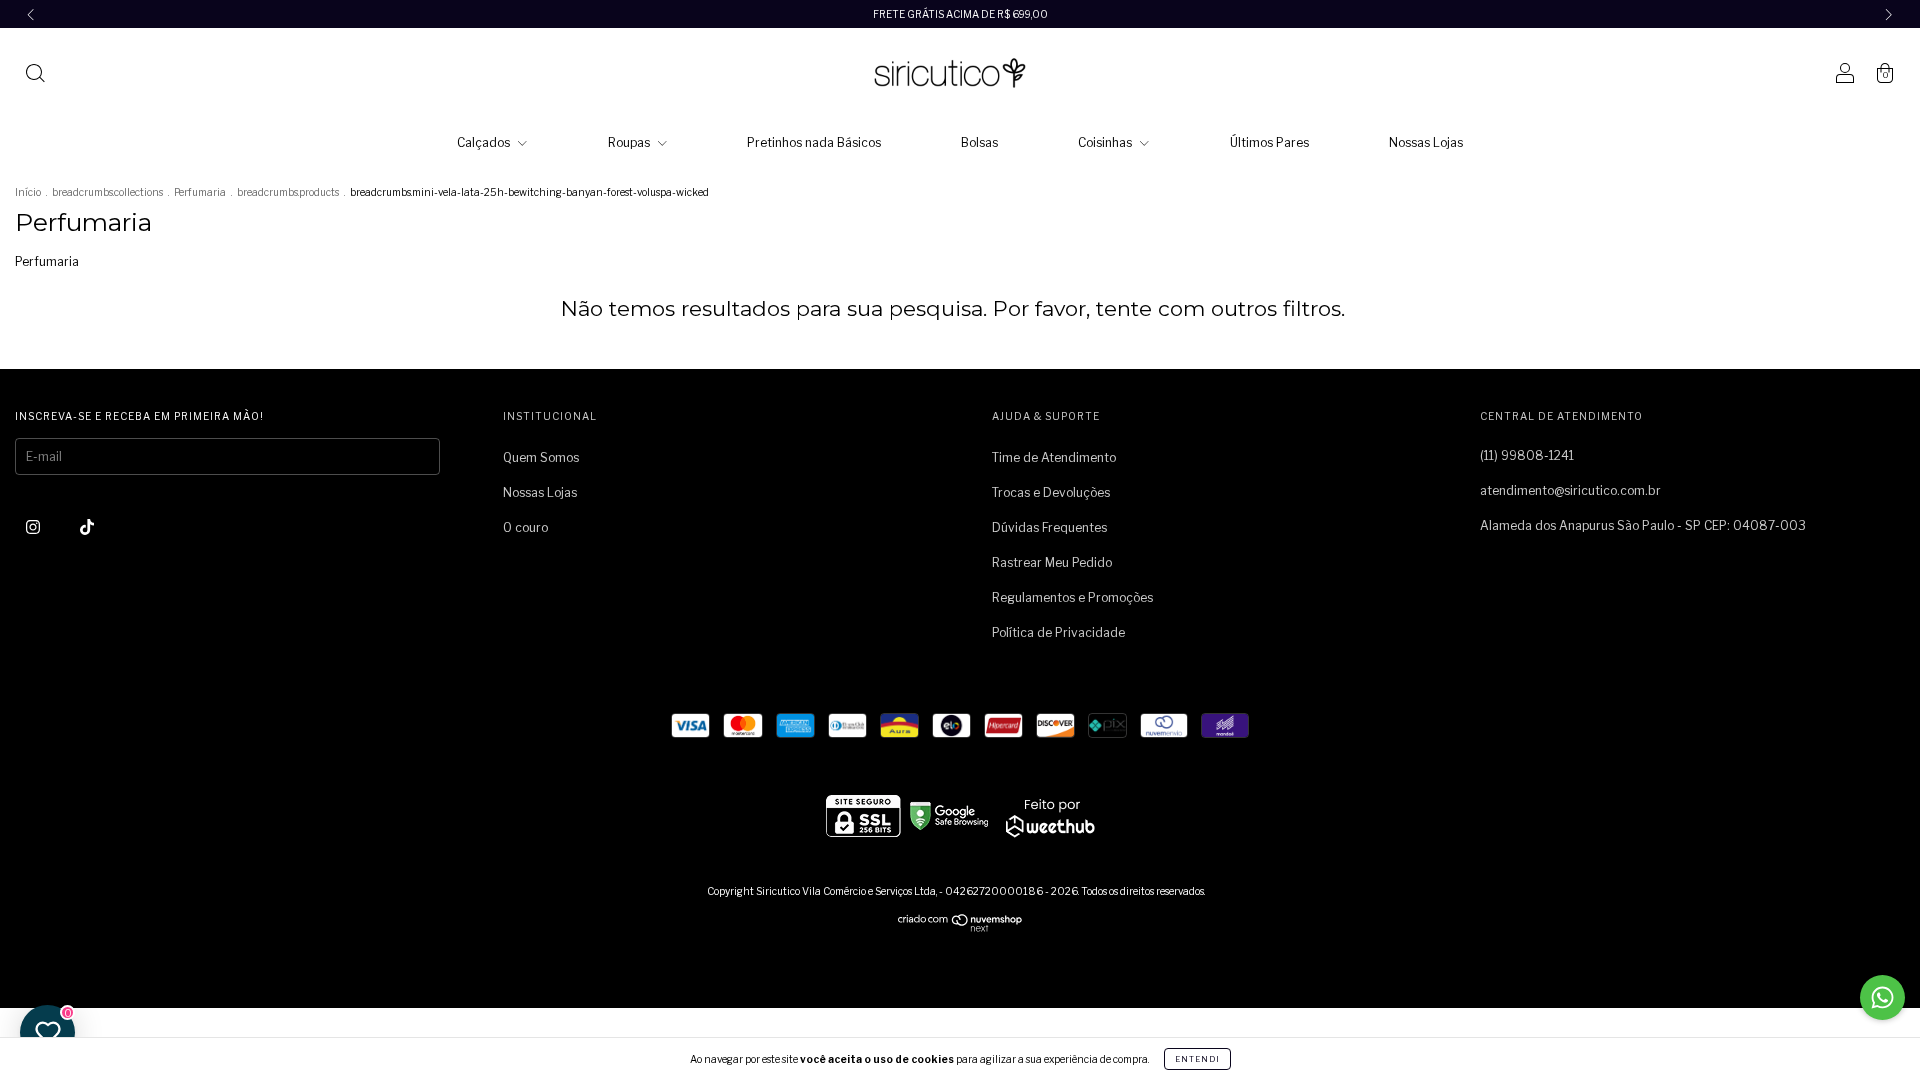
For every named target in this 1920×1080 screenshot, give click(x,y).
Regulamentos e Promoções (1072, 597)
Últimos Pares (1269, 142)
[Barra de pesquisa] (35, 75)
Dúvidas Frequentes (1049, 527)
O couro (525, 527)
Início (28, 192)
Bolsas (979, 142)
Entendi (1197, 1059)
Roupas (630, 142)
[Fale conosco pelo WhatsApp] (1882, 997)
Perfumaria (201, 192)
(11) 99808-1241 (1527, 455)
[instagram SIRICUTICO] (34, 526)
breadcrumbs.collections (107, 192)
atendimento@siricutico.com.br (1570, 490)
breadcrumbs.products (288, 192)
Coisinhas (1106, 142)
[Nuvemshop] (960, 927)
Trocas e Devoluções (1051, 492)
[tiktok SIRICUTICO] (87, 526)
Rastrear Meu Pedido (1052, 562)
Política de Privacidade (1058, 632)
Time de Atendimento (1054, 457)
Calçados (485, 142)
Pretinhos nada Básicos (814, 142)
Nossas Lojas (1426, 142)
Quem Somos (541, 457)
